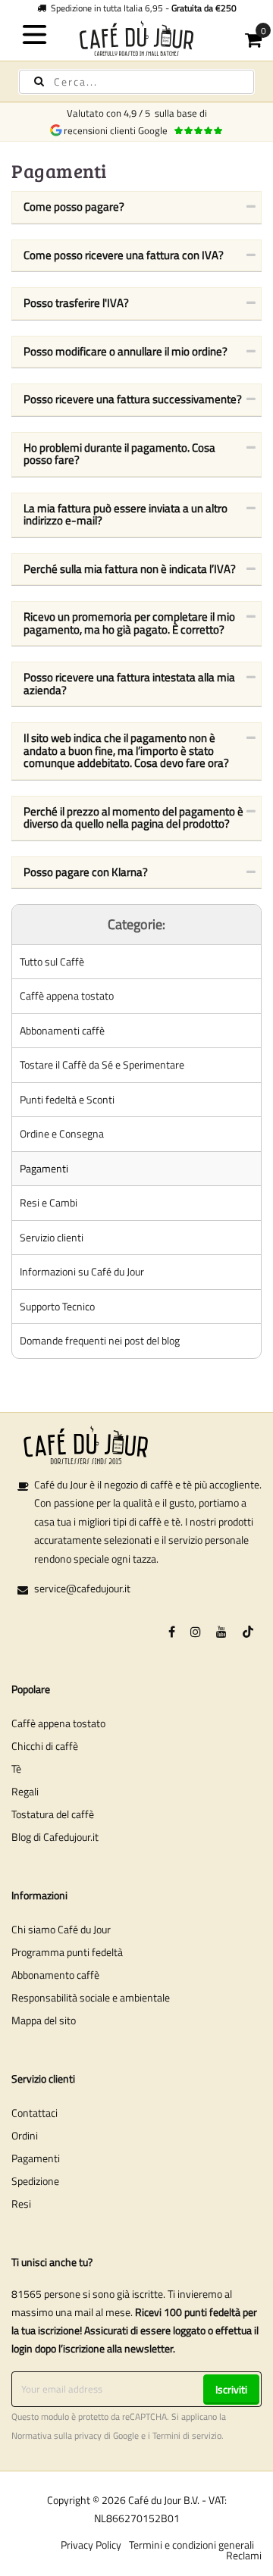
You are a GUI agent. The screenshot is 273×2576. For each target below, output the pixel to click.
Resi (21, 2204)
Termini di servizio (187, 2436)
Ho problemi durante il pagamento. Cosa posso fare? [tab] (119, 454)
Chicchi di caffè (45, 1746)
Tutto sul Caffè (52, 961)
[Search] (39, 81)
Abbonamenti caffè (62, 1030)
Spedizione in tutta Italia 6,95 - (141, 8)
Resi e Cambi (49, 1202)
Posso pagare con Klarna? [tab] (86, 872)
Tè (16, 1768)
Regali (25, 1791)
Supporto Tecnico (57, 1306)
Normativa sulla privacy (56, 2436)
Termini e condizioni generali (191, 2545)
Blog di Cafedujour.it (55, 1837)
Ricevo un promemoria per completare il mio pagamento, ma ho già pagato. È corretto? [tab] (129, 623)
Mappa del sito (44, 2020)
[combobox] (136, 82)
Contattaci (35, 2113)
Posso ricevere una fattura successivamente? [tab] (133, 399)
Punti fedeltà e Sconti (67, 1099)
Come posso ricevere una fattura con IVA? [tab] (124, 255)
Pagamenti (44, 1168)
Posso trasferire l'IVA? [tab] (76, 303)
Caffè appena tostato (67, 995)
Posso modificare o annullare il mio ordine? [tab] (126, 351)
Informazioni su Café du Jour (82, 1271)
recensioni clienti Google (118, 130)
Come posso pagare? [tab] (74, 207)
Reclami (244, 2555)
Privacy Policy (91, 2545)
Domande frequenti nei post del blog (100, 1340)
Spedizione (35, 2181)
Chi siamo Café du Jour (61, 1929)
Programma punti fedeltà (67, 1952)
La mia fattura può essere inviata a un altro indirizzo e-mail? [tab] (126, 515)
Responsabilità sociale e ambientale (91, 1997)
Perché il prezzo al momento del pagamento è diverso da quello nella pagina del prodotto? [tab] (133, 818)
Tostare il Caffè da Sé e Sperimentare (102, 1064)
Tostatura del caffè (53, 1814)
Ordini (25, 2135)
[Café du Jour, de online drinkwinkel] (136, 38)
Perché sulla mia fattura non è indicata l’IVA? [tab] (130, 569)
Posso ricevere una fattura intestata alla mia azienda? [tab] (129, 684)
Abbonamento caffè (55, 1975)
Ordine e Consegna (62, 1133)
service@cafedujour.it (82, 1588)
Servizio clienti (52, 1237)
